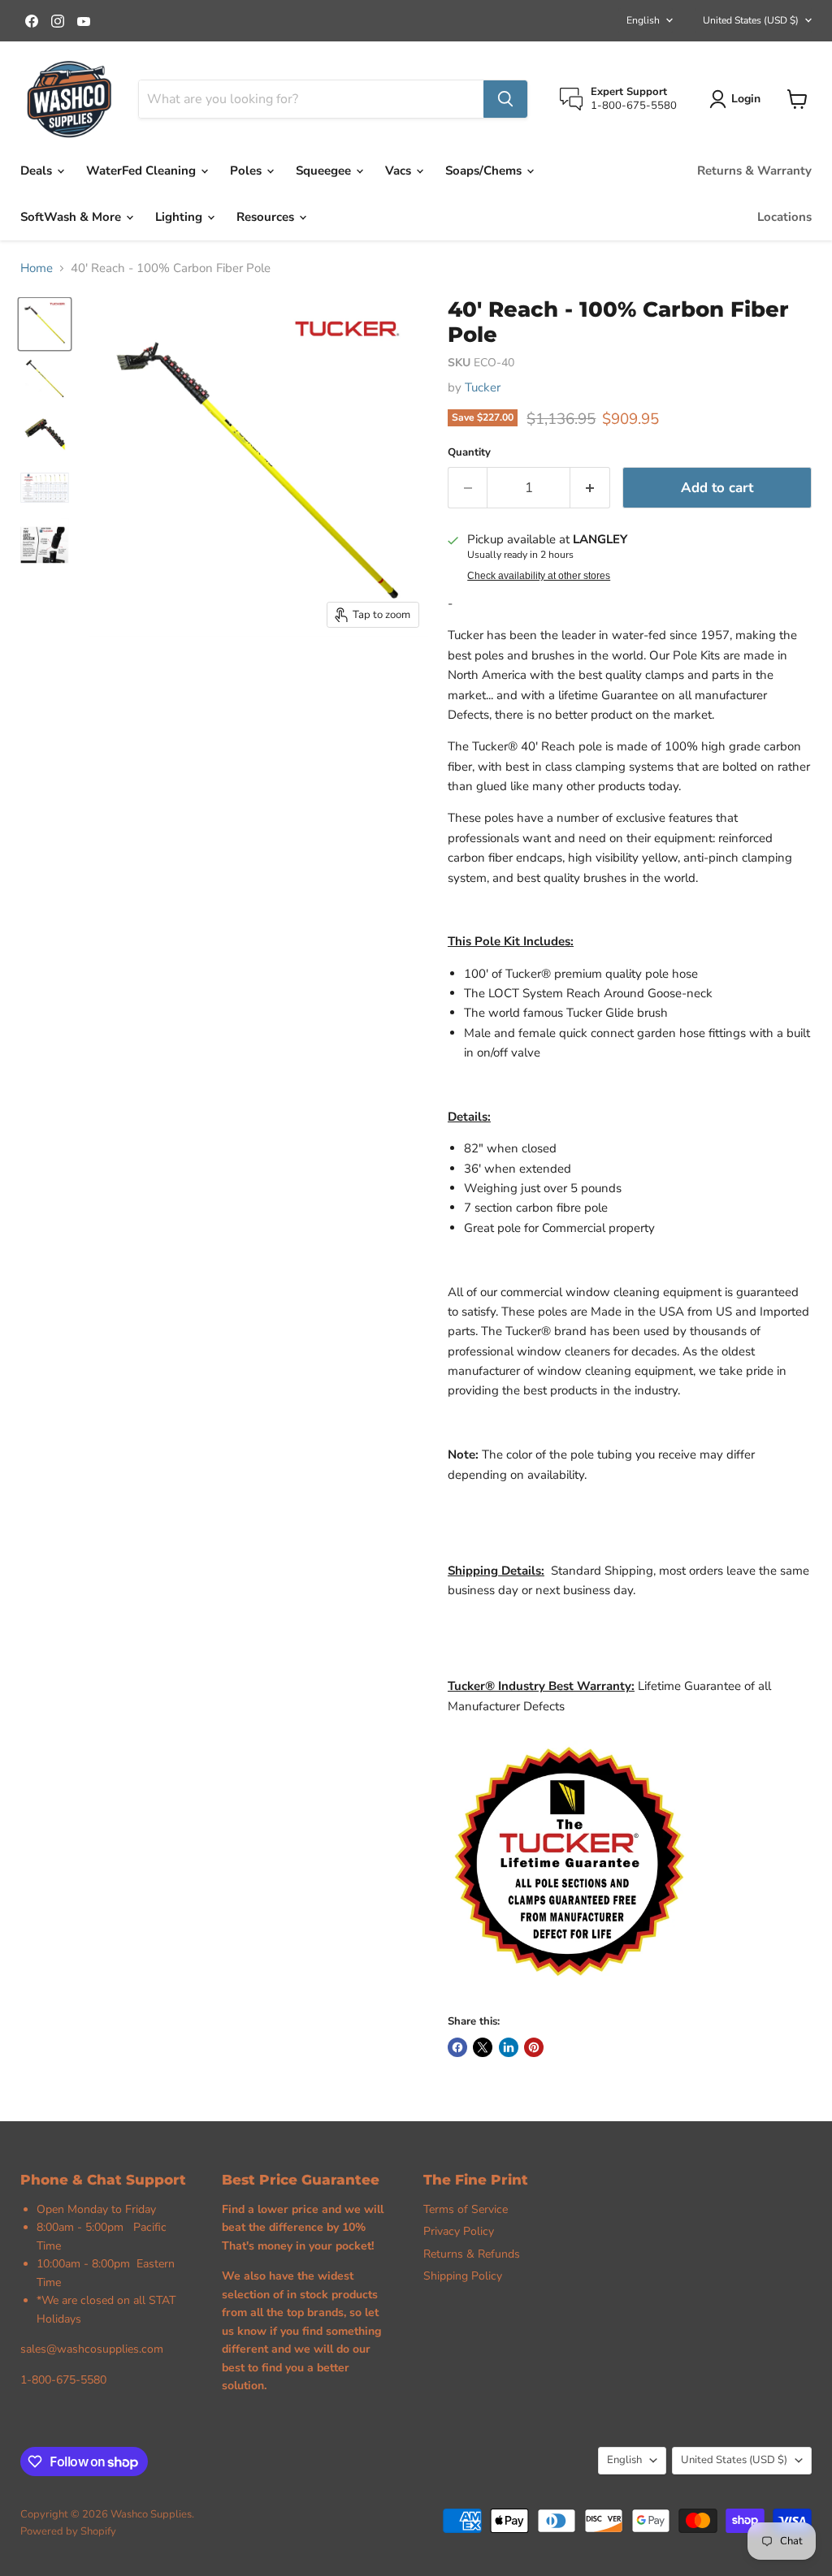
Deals (38, 171)
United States (751, 20)
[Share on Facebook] (457, 2047)
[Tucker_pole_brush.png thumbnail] (45, 433)
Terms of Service (466, 2209)
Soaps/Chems (485, 171)
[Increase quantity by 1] (590, 488)
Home (37, 268)
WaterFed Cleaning (143, 171)
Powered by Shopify (68, 2531)
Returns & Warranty (754, 171)
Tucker (483, 387)
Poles (247, 171)
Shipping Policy (463, 2276)
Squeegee (325, 171)
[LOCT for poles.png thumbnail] (45, 542)
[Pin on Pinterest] (534, 2047)
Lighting (180, 217)
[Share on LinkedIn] (509, 2047)
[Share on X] (483, 2047)
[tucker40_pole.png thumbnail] (45, 324)
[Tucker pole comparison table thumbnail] (45, 488)
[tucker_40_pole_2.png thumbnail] (45, 379)
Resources (267, 217)
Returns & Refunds (472, 2254)
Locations (784, 217)
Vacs (400, 171)
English (643, 20)
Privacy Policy (459, 2231)
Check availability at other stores (539, 576)
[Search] (505, 99)
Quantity (469, 453)
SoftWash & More (72, 217)
